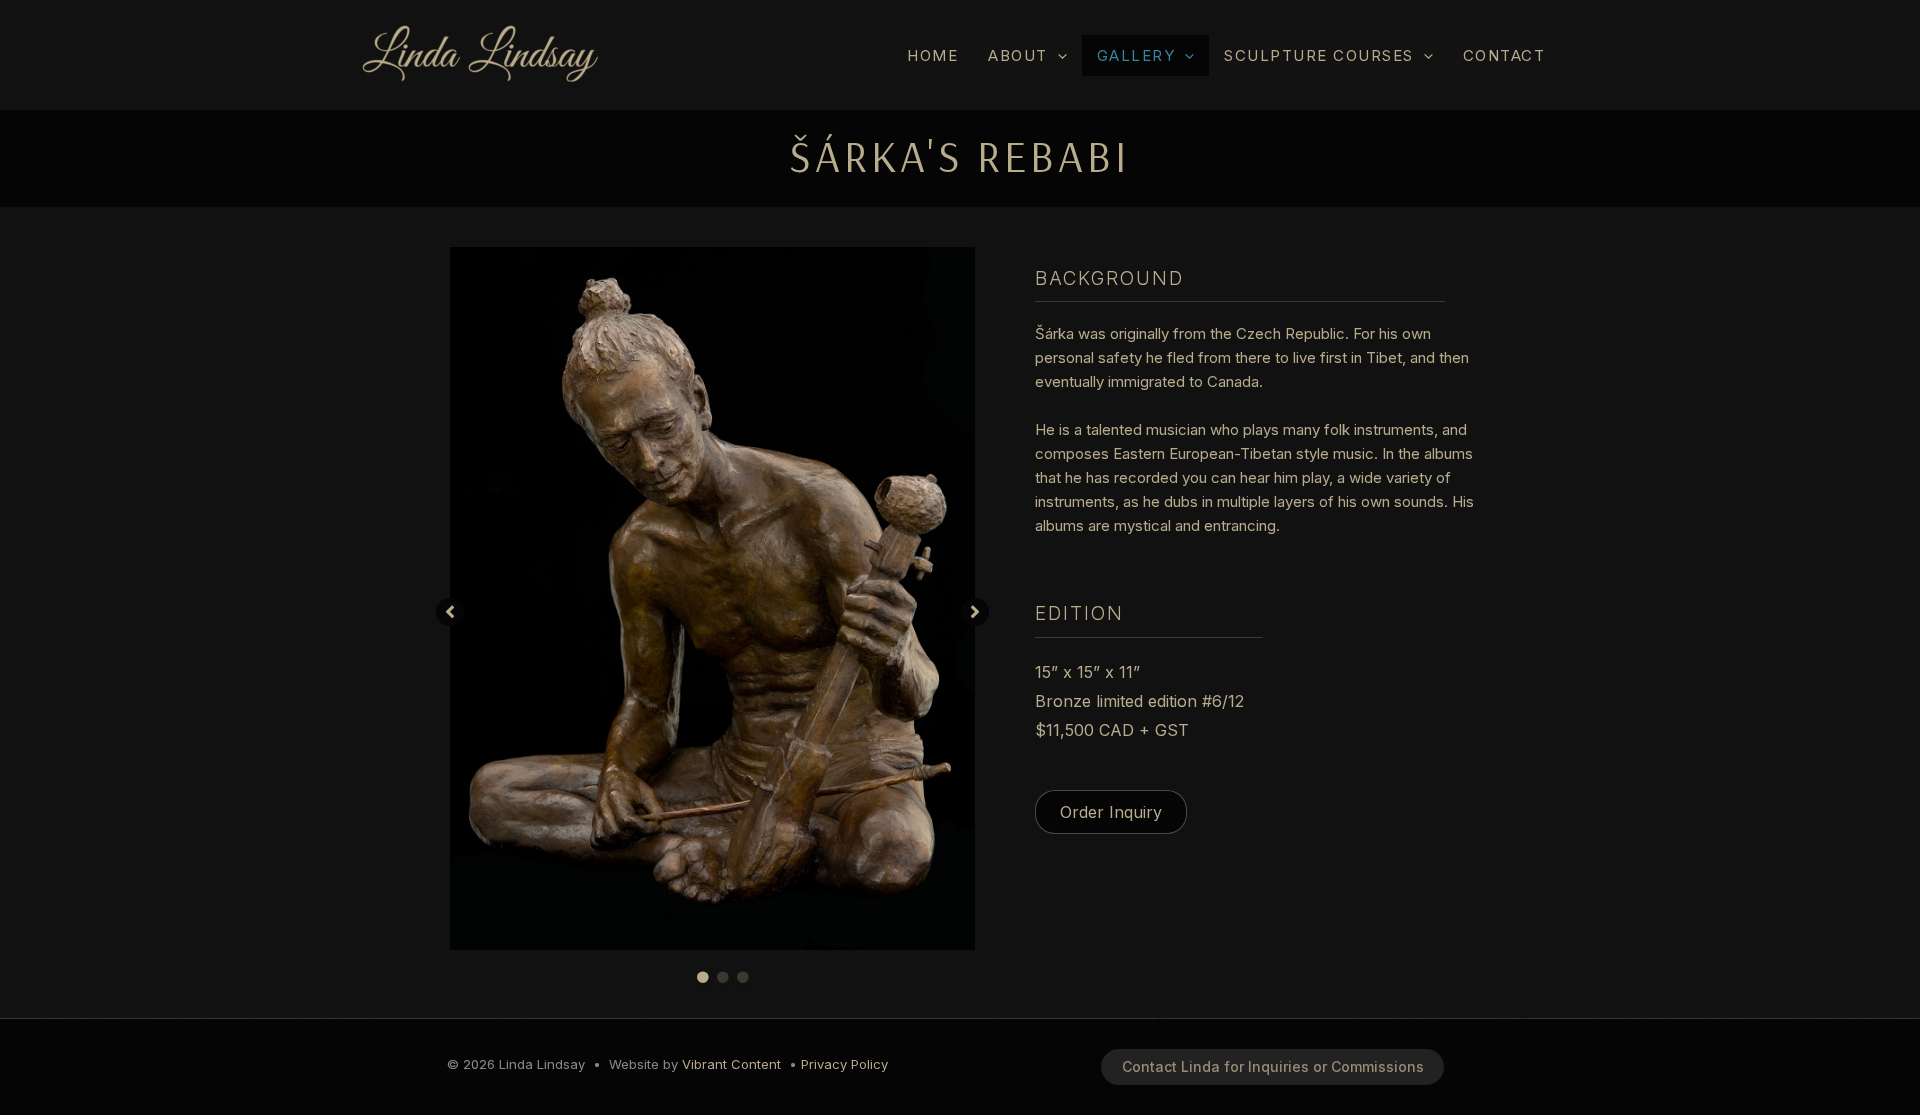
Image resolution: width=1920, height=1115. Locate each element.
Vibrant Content (731, 1064)
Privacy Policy (844, 1064)
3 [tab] (743, 978)
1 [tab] (703, 978)
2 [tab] (723, 978)
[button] (1057, 55)
